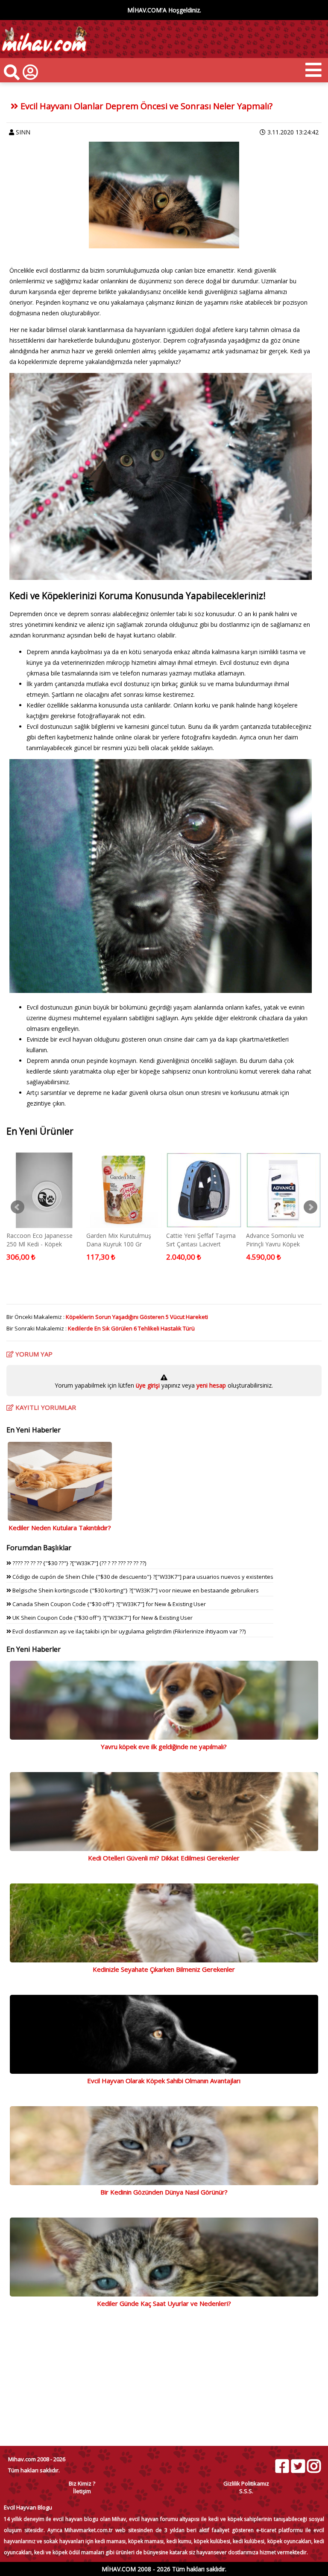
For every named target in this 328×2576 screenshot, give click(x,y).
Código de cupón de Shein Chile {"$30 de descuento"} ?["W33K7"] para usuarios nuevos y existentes (142, 1577)
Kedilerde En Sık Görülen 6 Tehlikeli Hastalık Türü (131, 1328)
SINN (23, 132)
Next (310, 1207)
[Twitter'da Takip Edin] (298, 2466)
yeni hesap (210, 1385)
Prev (18, 1207)
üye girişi (149, 1385)
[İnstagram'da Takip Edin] (313, 2466)
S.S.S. (246, 2491)
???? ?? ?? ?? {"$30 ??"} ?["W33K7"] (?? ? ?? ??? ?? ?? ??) (79, 1563)
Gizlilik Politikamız (246, 2483)
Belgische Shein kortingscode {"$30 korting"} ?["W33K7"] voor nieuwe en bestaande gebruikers (135, 1590)
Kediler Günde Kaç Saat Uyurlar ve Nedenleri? (164, 2303)
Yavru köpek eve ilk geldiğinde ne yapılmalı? (164, 1746)
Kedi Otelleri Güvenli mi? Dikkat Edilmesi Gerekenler (164, 1858)
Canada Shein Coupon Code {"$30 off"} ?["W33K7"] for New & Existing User (108, 1604)
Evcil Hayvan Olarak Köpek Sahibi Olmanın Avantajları (164, 2081)
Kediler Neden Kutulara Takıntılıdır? (60, 1528)
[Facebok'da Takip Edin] (282, 2466)
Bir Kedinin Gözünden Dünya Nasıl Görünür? (164, 2192)
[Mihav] (44, 54)
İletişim (82, 2491)
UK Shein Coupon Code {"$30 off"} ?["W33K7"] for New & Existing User (102, 1618)
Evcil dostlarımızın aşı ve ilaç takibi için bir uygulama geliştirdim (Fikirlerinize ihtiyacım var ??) (128, 1631)
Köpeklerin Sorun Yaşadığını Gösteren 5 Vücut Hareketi (137, 1317)
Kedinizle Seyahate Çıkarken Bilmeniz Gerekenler (164, 1969)
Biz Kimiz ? (82, 2483)
